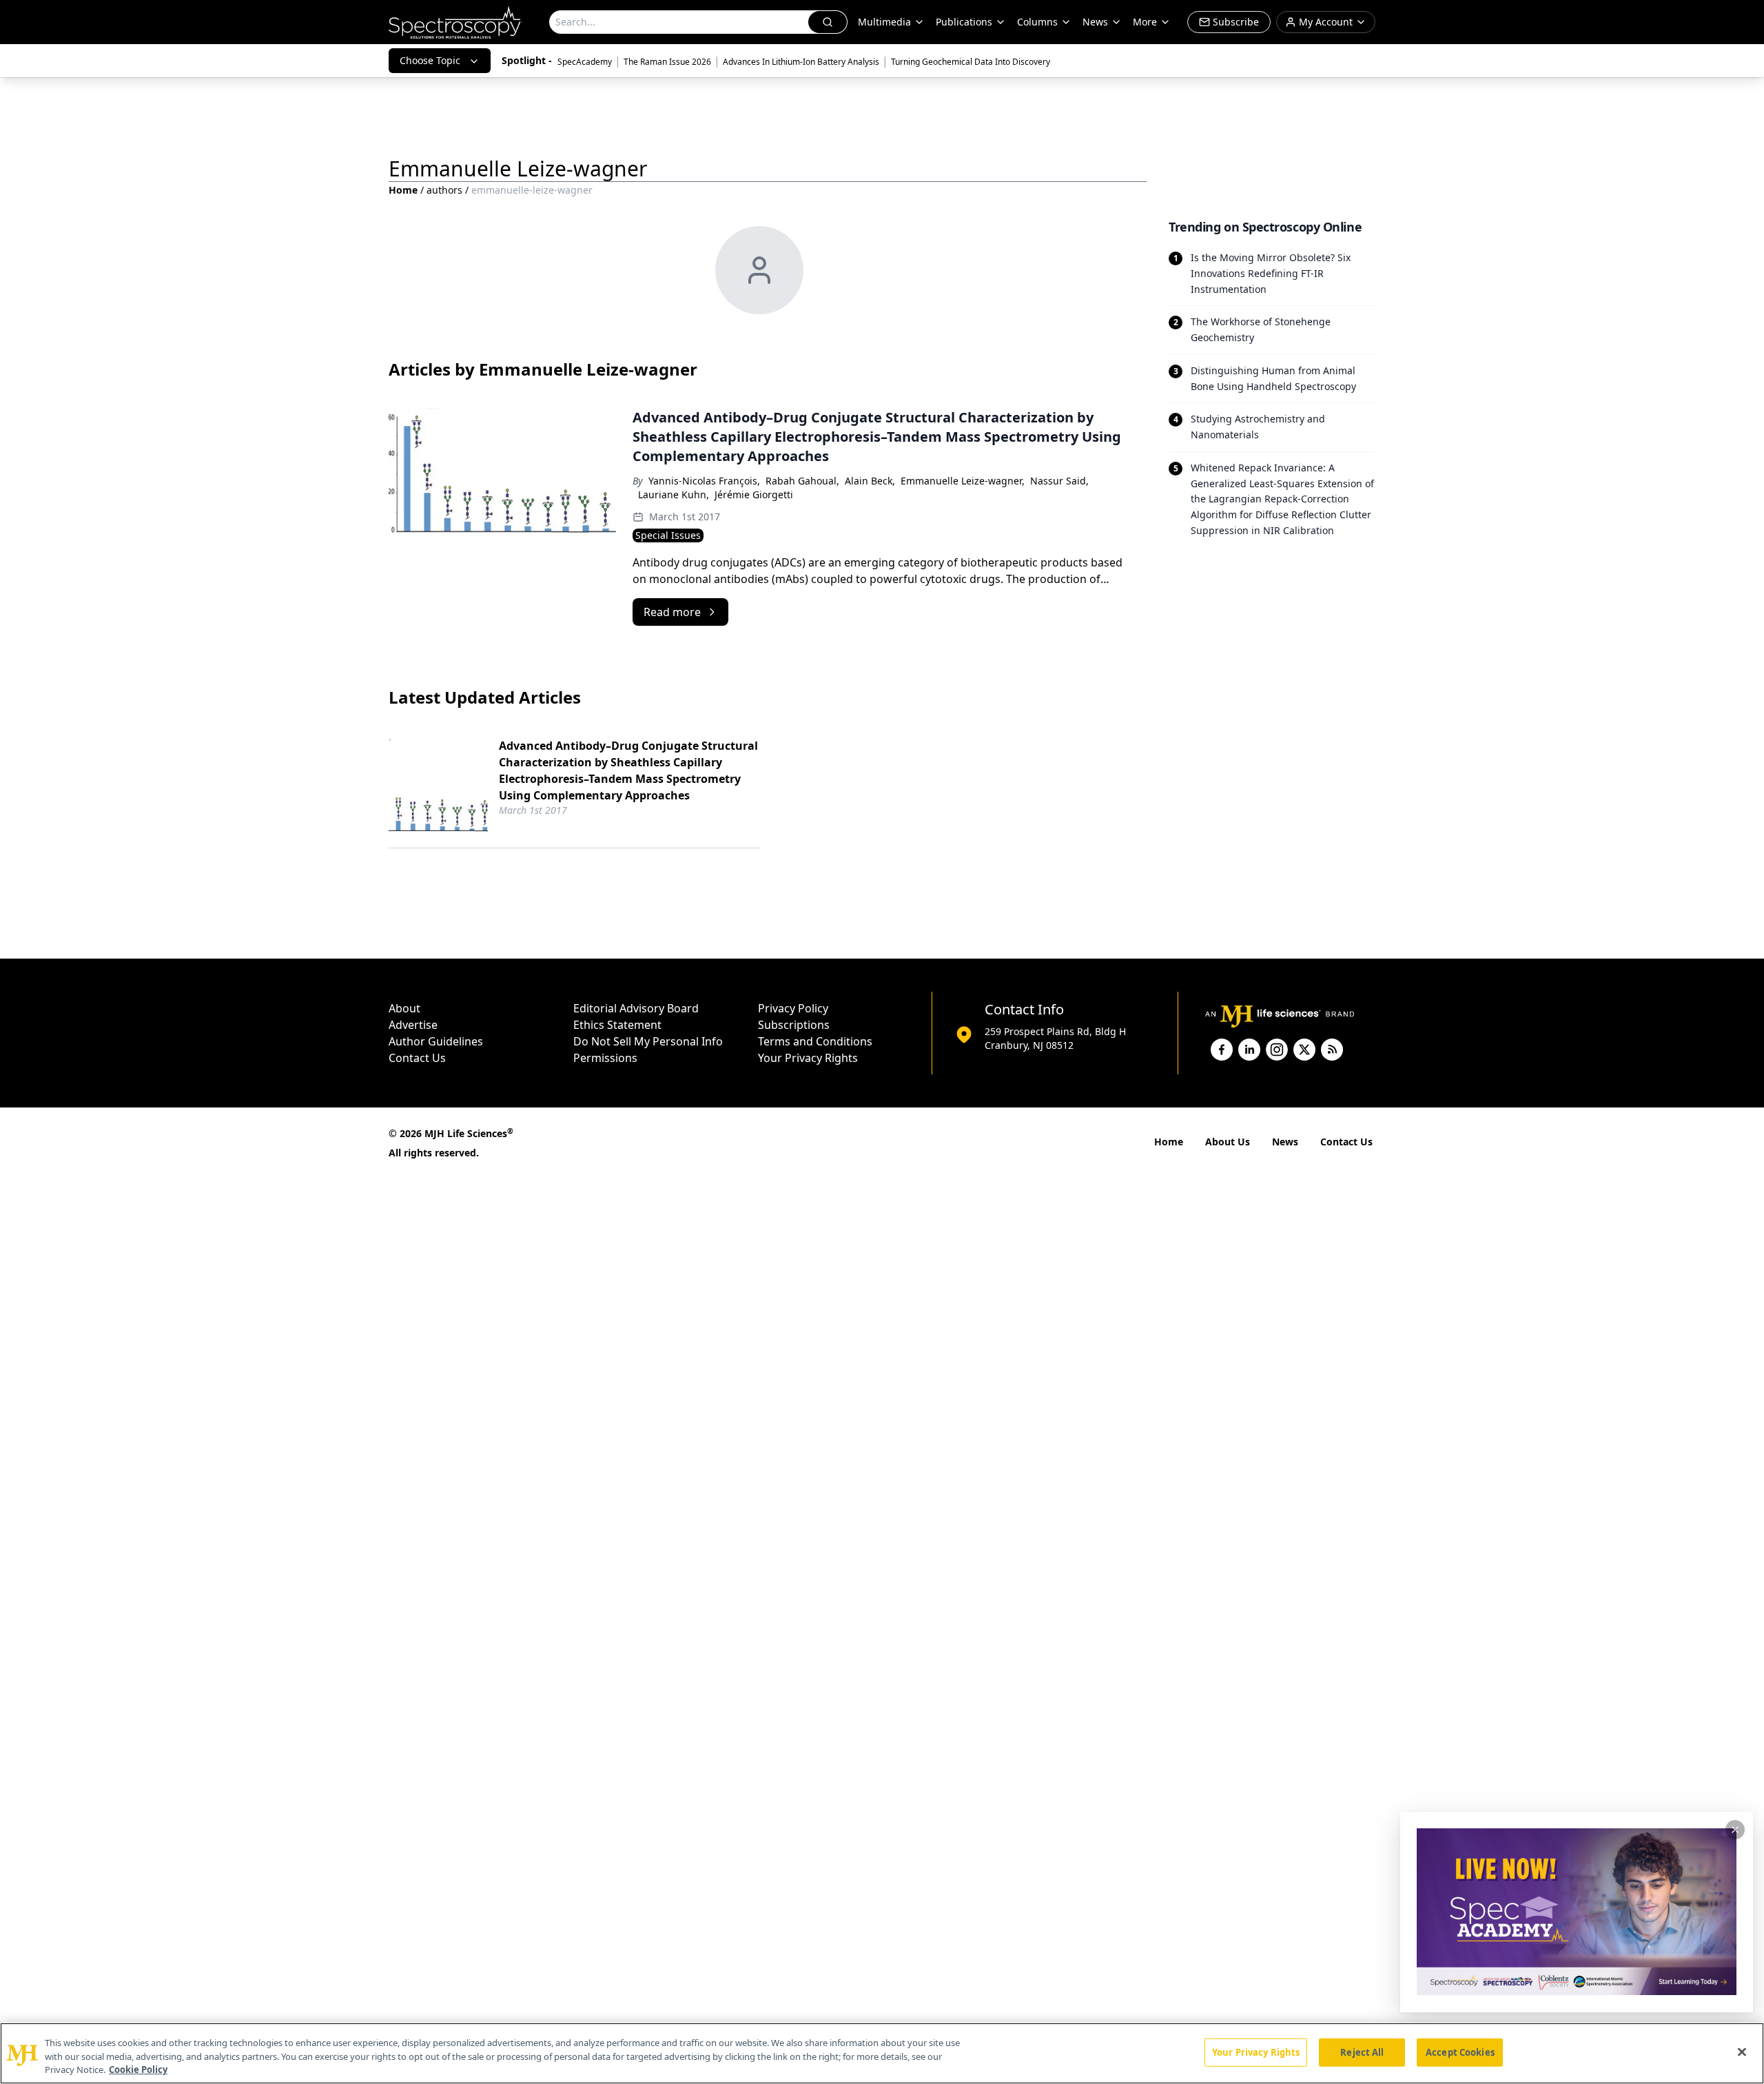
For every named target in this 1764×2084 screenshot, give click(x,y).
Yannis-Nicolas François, (704, 481)
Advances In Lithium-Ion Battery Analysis (801, 62)
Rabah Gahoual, (802, 481)
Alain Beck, (870, 481)
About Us (1228, 1142)
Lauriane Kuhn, (674, 494)
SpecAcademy (585, 62)
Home (403, 190)
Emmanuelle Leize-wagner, (963, 481)
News (1285, 1142)
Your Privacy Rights (808, 1058)
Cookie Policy (138, 2070)
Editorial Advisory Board (636, 1008)
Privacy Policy (793, 1008)
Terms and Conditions (815, 1041)
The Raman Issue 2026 (667, 62)
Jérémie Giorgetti (754, 494)
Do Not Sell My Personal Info (648, 1041)
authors (444, 190)
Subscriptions (794, 1025)
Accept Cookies (1460, 2052)
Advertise (413, 1025)
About (404, 1008)
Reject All (1362, 2052)
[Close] (1742, 2052)
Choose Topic (430, 60)
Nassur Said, (1059, 481)
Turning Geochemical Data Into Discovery (971, 62)
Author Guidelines (436, 1041)
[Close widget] (1735, 1830)
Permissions (605, 1058)
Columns (1037, 22)
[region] (882, 2053)
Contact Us (417, 1058)
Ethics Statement (617, 1025)
